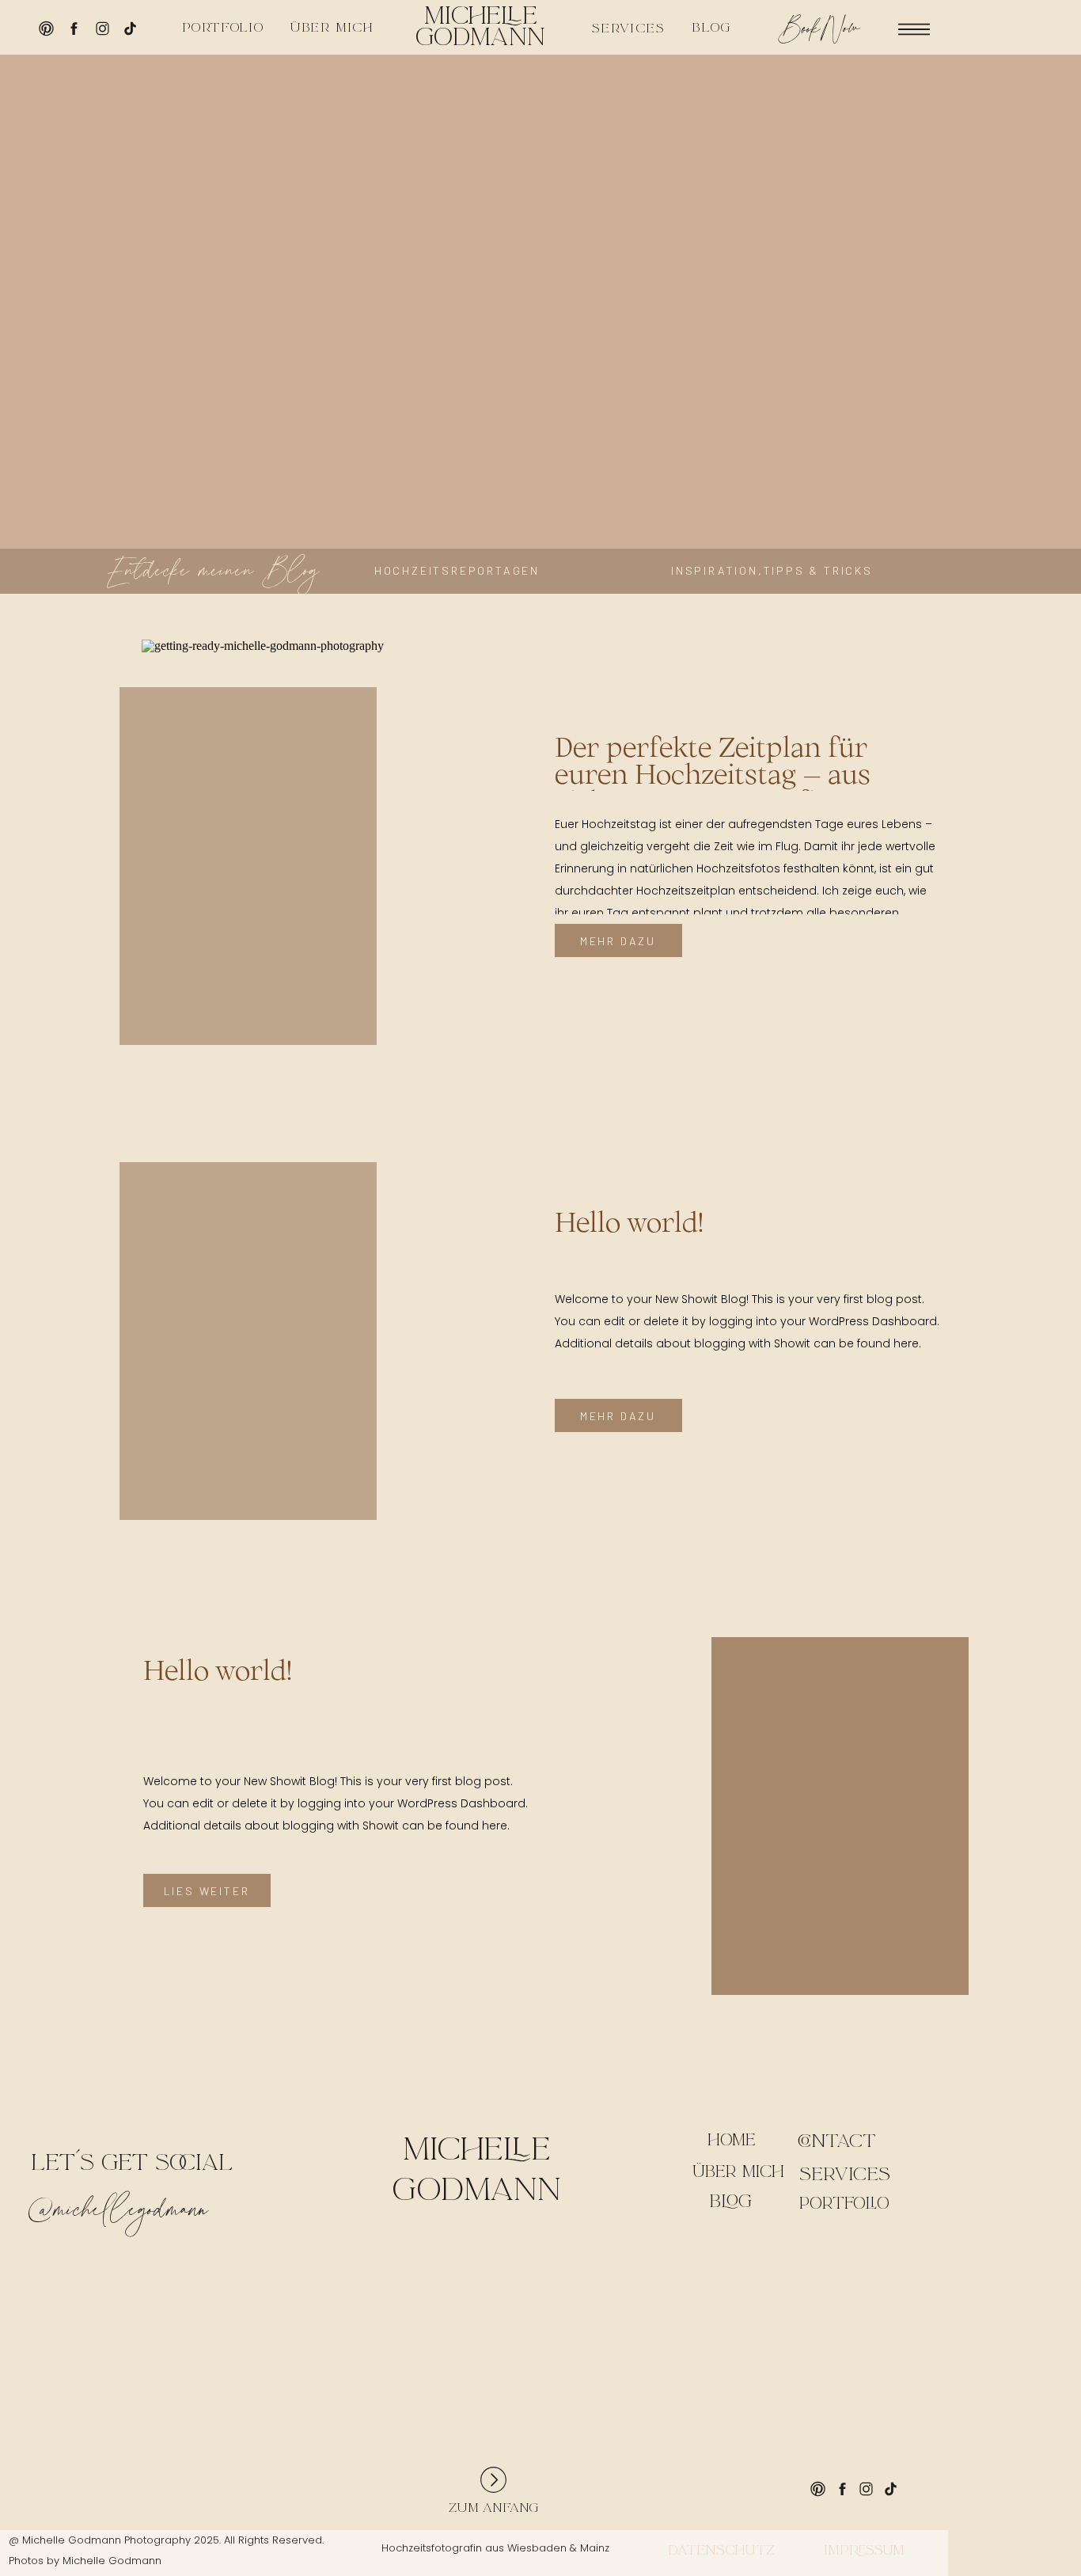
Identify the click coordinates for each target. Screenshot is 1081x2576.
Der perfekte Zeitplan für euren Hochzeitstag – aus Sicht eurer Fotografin (713, 773)
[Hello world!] (307, 1306)
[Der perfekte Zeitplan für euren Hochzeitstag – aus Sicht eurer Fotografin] (307, 831)
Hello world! (629, 1222)
